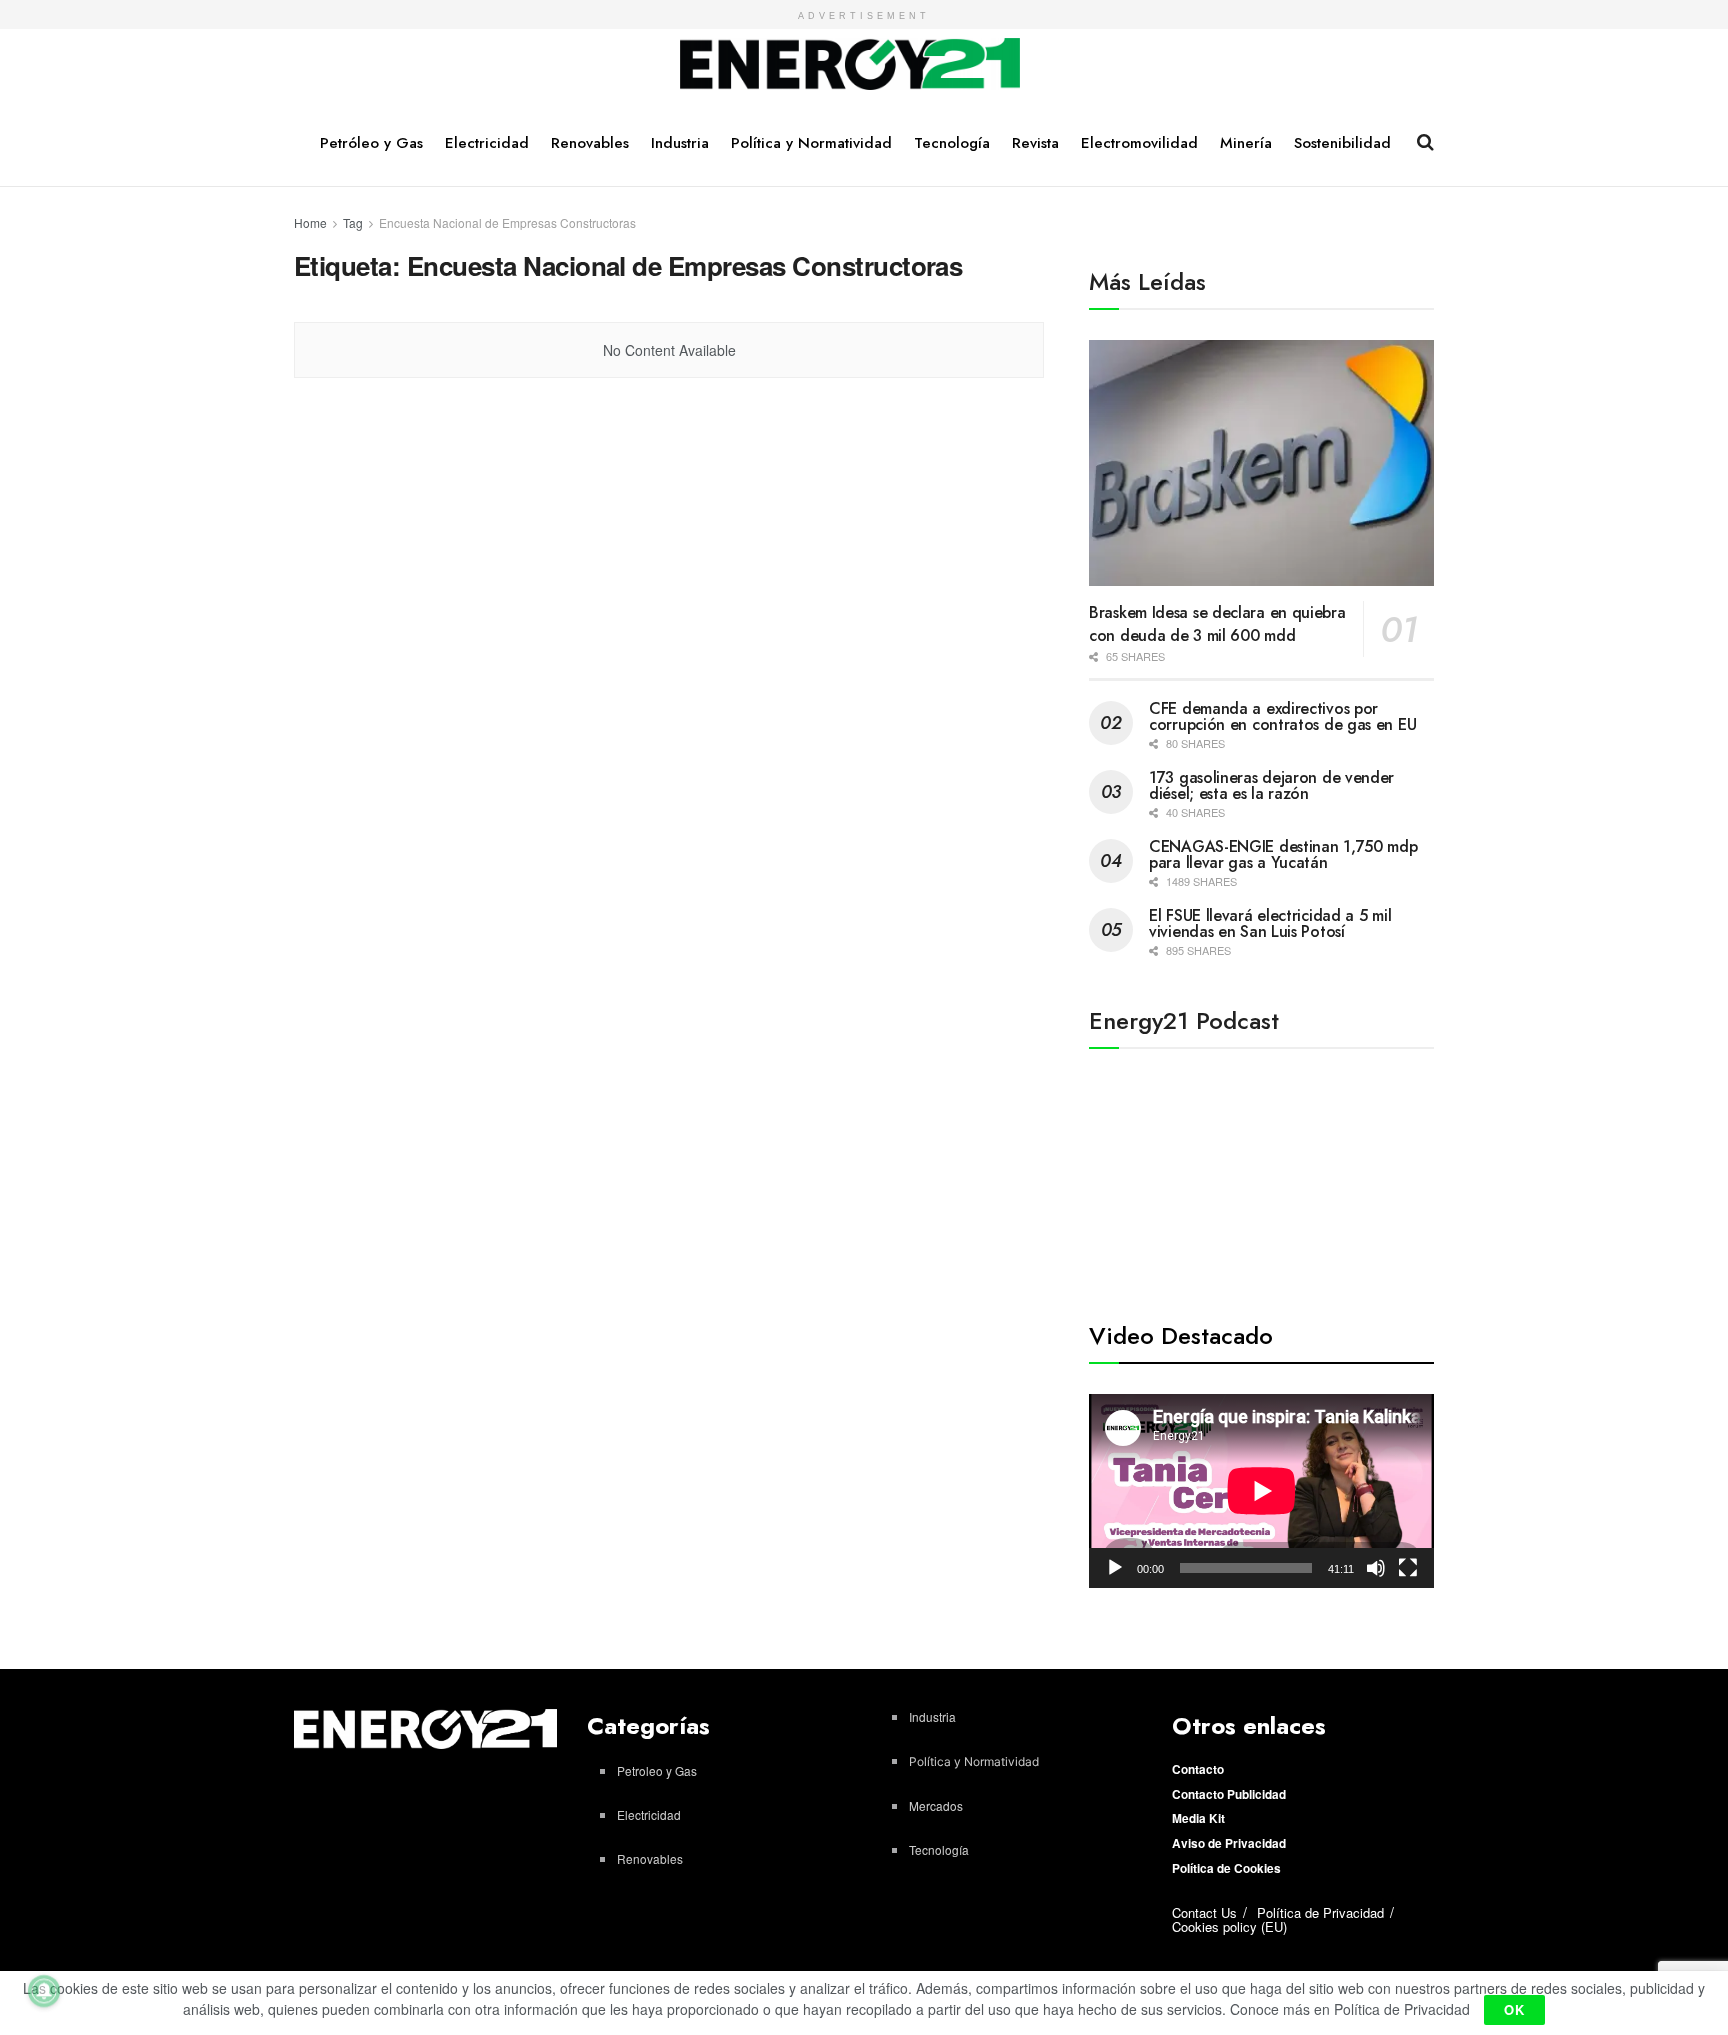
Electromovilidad (1139, 143)
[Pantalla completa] (1408, 1568)
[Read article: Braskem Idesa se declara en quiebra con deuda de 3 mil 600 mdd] (1261, 463)
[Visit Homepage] (850, 65)
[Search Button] (1425, 142)
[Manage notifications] (44, 1991)
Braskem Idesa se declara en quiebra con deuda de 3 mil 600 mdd (1217, 624)
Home (310, 222)
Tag (353, 222)
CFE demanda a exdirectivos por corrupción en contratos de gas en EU (1282, 716)
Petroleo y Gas (657, 1770)
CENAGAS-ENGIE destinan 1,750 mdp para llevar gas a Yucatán (1283, 854)
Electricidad (487, 143)
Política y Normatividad (811, 143)
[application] (1261, 1491)
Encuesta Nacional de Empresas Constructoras (507, 222)
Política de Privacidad (1320, 1912)
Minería (1246, 143)
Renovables (590, 143)
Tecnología (952, 143)
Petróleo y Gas (371, 143)
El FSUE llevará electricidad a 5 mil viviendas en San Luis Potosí (1270, 923)
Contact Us (1204, 1912)
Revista (1035, 143)
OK (1514, 2009)
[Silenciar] (1376, 1568)
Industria (680, 143)
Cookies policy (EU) (1229, 1926)
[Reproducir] (1115, 1568)
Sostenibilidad (1342, 143)
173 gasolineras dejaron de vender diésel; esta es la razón (1271, 785)
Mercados (936, 1805)
